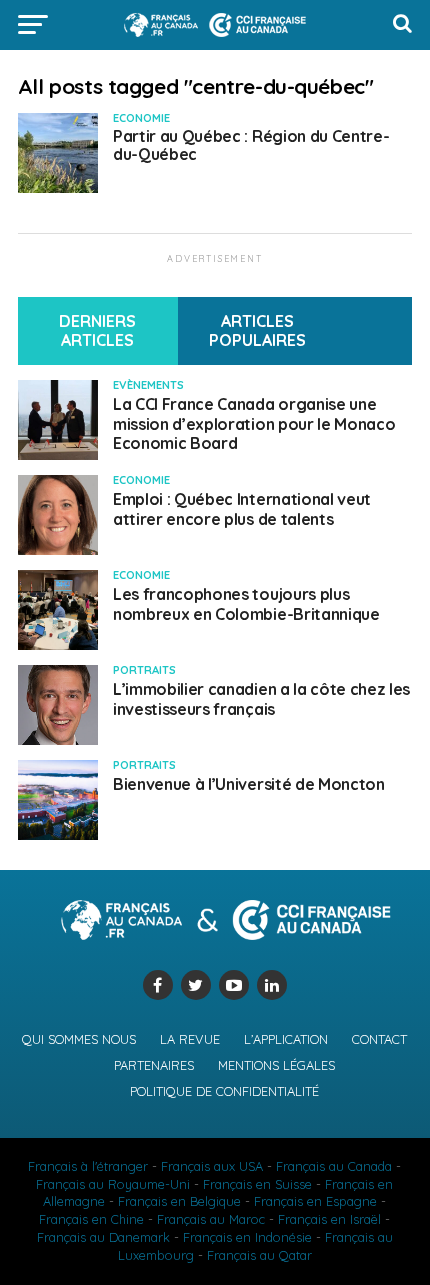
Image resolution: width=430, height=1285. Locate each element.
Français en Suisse (257, 1184)
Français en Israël (329, 1219)
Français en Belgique (179, 1201)
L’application (286, 1039)
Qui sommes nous (79, 1039)
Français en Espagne (315, 1201)
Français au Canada (334, 1166)
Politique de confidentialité (224, 1091)
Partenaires (154, 1065)
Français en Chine (91, 1219)
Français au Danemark (103, 1237)
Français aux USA (212, 1166)
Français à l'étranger (88, 1166)
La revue (190, 1039)
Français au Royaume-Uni (113, 1184)
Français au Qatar (259, 1255)
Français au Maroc (211, 1219)
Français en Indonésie (247, 1237)
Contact (379, 1039)
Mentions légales (276, 1065)
